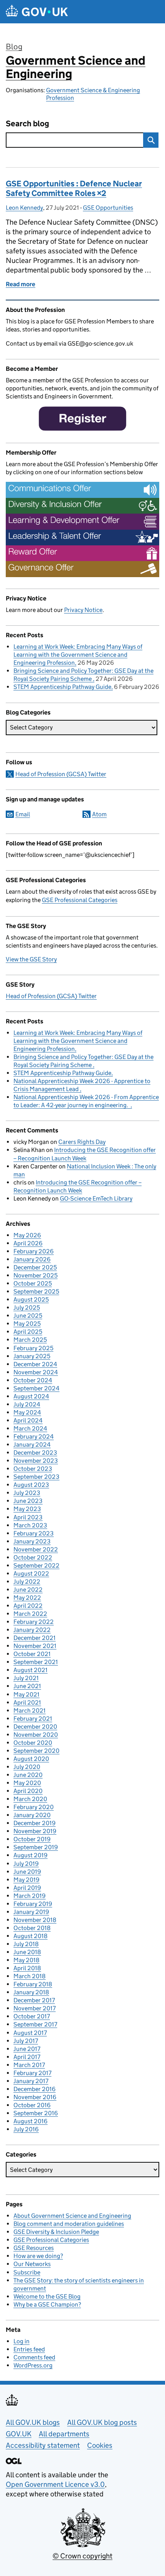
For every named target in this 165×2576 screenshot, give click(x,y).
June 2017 (27, 2049)
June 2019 (27, 1872)
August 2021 (31, 1670)
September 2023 (36, 1477)
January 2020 (32, 1815)
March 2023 (30, 1525)
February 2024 (34, 1436)
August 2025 (31, 1299)
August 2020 (31, 1759)
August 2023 (31, 1485)
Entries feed (29, 2349)
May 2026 (27, 1235)
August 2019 (31, 1855)
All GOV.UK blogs (33, 2422)
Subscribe (27, 2272)
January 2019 (31, 1912)
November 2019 (35, 1831)
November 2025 (35, 1275)
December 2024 (35, 1364)
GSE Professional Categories (80, 900)
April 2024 (28, 1420)
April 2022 (28, 1606)
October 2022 (33, 1557)
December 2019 (35, 1823)
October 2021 (32, 1654)
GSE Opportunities (108, 208)
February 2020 (34, 1807)
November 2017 (35, 2008)
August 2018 (31, 1936)
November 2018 (35, 1920)
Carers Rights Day (82, 1142)
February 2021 (33, 1719)
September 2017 (35, 2024)
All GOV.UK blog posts (102, 2422)
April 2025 (28, 1332)
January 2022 (32, 1630)
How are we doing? (38, 2256)
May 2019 (26, 1880)
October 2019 (32, 1839)
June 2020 (28, 1775)
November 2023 (36, 1461)
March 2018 (30, 1976)
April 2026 (28, 1243)
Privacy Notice (83, 610)
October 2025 (33, 1283)
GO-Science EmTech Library (96, 1198)
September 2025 (36, 1291)
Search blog (27, 124)
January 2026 (32, 1259)
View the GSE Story (31, 959)
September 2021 (36, 1662)
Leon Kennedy (24, 208)
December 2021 (35, 1638)
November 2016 (35, 2097)
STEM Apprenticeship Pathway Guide (62, 687)
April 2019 (27, 1888)
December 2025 (35, 1267)
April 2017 (27, 2057)
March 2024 (30, 1428)
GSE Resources (34, 2248)
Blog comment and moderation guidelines (69, 2224)
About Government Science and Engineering (72, 2216)
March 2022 (30, 1614)
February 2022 (34, 1622)
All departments (64, 2434)
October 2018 (32, 1928)
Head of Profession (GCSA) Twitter (61, 774)
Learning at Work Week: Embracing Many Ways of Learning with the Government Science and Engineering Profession (78, 655)
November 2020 (36, 1735)
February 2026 (34, 1251)
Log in (21, 2341)
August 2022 (31, 1573)
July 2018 (26, 1944)
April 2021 (27, 1702)
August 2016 (31, 2121)
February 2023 (34, 1533)
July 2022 (27, 1582)
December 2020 (35, 1727)
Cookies (100, 2445)
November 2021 (35, 1646)
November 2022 (36, 1549)
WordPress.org (33, 2365)
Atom (99, 814)
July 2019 (26, 1864)
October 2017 (32, 2016)
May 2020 (27, 1783)
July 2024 (27, 1404)
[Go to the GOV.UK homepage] (37, 12)
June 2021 (27, 1686)
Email (23, 814)
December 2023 (35, 1453)
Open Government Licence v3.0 (55, 2484)
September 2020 (36, 1751)
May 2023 (27, 1509)
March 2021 (30, 1711)
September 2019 (36, 1847)
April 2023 (28, 1517)
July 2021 (26, 1678)
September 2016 (36, 2113)
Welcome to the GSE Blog (47, 2296)
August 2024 (31, 1396)
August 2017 (30, 2033)
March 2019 (30, 1896)
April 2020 (28, 1791)
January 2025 (32, 1356)
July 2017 (26, 2041)
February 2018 (33, 1984)
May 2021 (26, 1694)
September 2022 (36, 1565)
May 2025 (27, 1324)
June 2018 (27, 1952)
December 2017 (34, 2000)
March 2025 (30, 1340)
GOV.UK (19, 2434)
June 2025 (28, 1316)
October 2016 (32, 2105)
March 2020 (30, 1799)
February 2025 (33, 1348)
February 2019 (33, 1904)
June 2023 (28, 1501)
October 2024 (33, 1380)
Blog (14, 47)
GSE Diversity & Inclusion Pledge (56, 2232)
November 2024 (36, 1372)
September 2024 (36, 1388)
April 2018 (27, 1968)
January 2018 (31, 1992)
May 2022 (27, 1598)
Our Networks (32, 2264)
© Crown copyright (82, 2556)
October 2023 (33, 1469)
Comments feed (34, 2357)
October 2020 (33, 1743)
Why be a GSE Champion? (47, 2304)
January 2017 (31, 2081)
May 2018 (26, 1960)
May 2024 (27, 1412)
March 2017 (29, 2065)
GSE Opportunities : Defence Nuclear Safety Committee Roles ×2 (74, 188)
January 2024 (32, 1445)
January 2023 (32, 1541)
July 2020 (27, 1767)
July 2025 (27, 1308)
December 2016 (35, 2089)
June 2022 (28, 1590)
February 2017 (32, 2073)
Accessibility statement (43, 2445)
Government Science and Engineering (76, 67)
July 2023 (27, 1493)
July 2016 (26, 2129)
